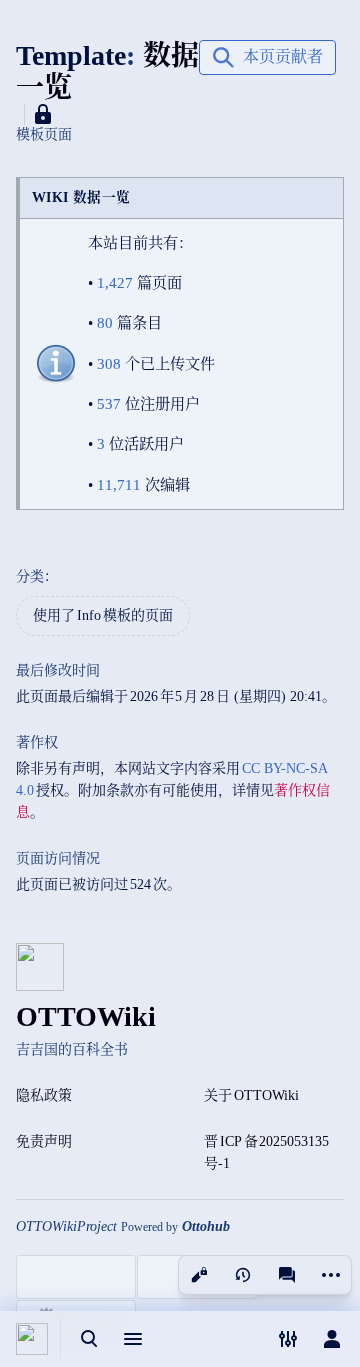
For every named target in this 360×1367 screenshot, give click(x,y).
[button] (267, 57)
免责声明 (44, 1141)
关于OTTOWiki (251, 1095)
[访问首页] (32, 1339)
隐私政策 (44, 1095)
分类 (30, 576)
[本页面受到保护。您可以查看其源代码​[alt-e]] (199, 1275)
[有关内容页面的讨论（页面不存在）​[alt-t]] (287, 1275)
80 (105, 322)
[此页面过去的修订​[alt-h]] (243, 1275)
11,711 (119, 484)
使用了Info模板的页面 (103, 615)
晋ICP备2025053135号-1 (266, 1152)
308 (109, 363)
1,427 (115, 282)
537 (109, 403)
